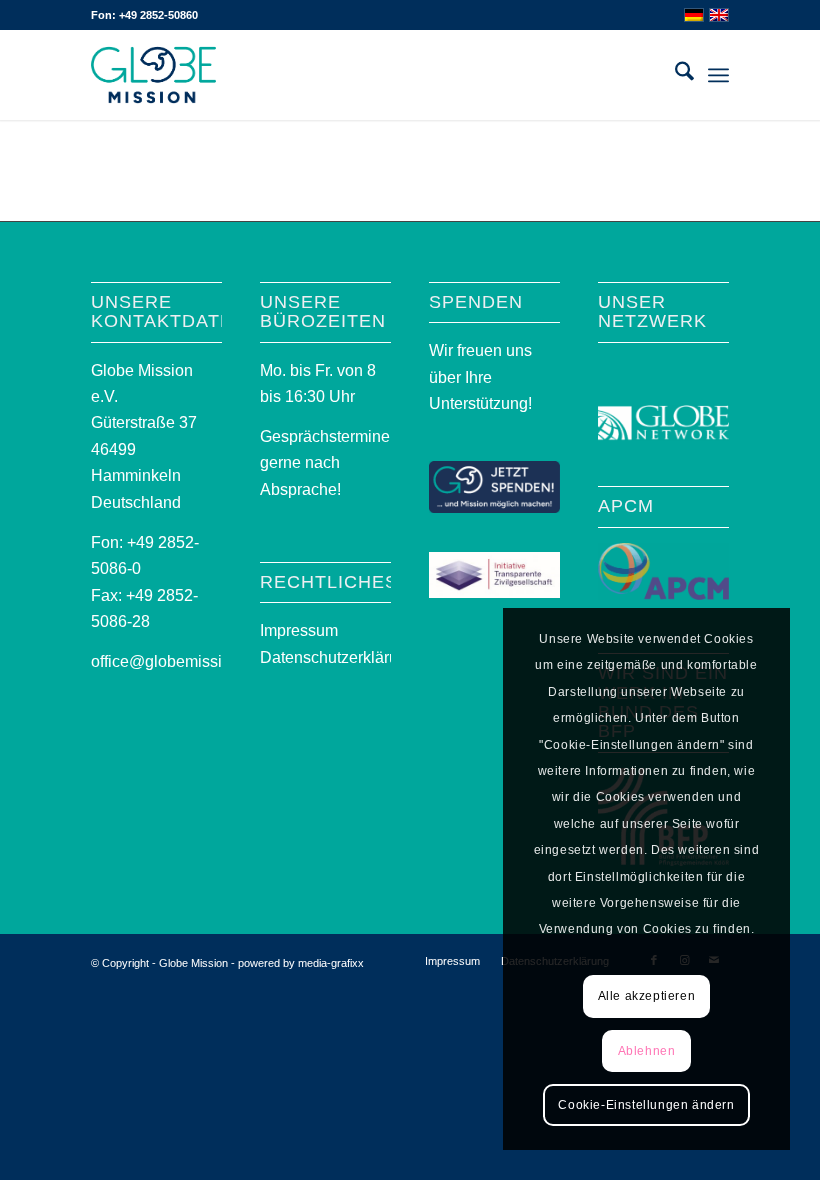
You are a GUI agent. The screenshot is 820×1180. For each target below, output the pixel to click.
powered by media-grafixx (301, 963)
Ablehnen (647, 1051)
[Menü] (718, 75)
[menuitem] (674, 75)
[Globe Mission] (153, 75)
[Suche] (674, 75)
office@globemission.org (179, 661)
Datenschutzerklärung (338, 657)
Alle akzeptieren (647, 996)
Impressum (299, 630)
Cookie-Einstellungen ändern (646, 1105)
